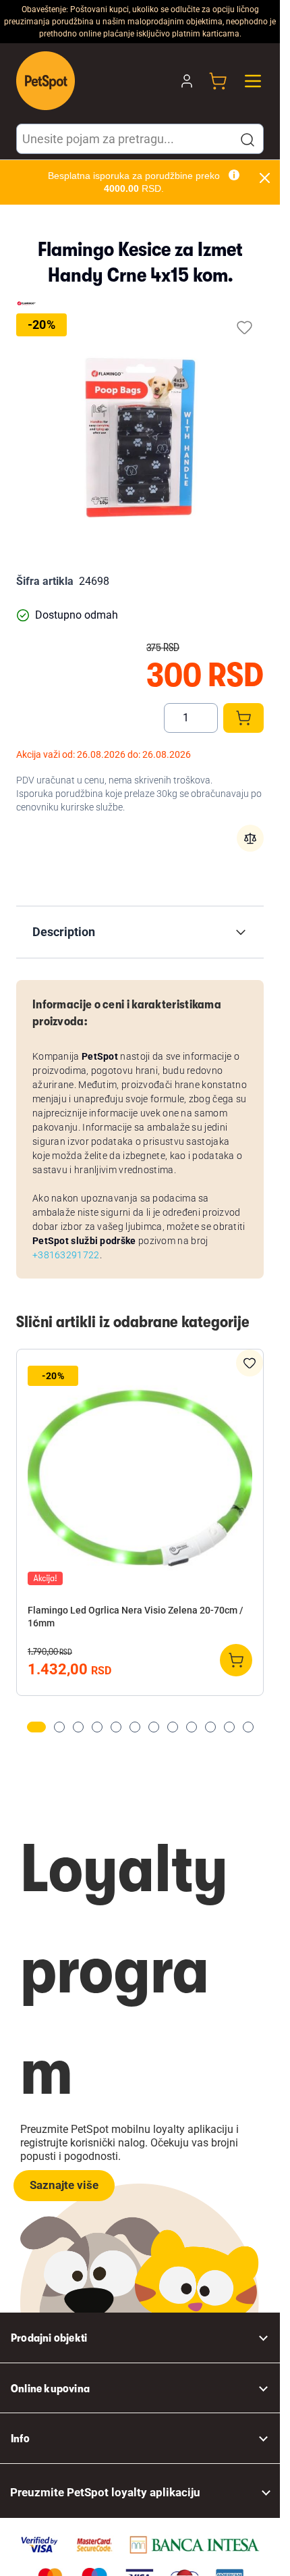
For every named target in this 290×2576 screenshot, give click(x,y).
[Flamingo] (26, 303)
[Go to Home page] (46, 81)
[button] (248, 140)
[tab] (36, 1727)
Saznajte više (64, 2185)
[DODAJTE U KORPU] (243, 718)
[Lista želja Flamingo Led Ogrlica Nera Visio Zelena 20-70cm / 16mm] (250, 1363)
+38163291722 (66, 1255)
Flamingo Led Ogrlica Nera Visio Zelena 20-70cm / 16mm (135, 1617)
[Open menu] (253, 81)
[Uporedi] (250, 838)
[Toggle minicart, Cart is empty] (218, 81)
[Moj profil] (187, 81)
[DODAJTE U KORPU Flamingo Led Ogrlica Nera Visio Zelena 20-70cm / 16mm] (236, 1660)
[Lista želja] (244, 327)
